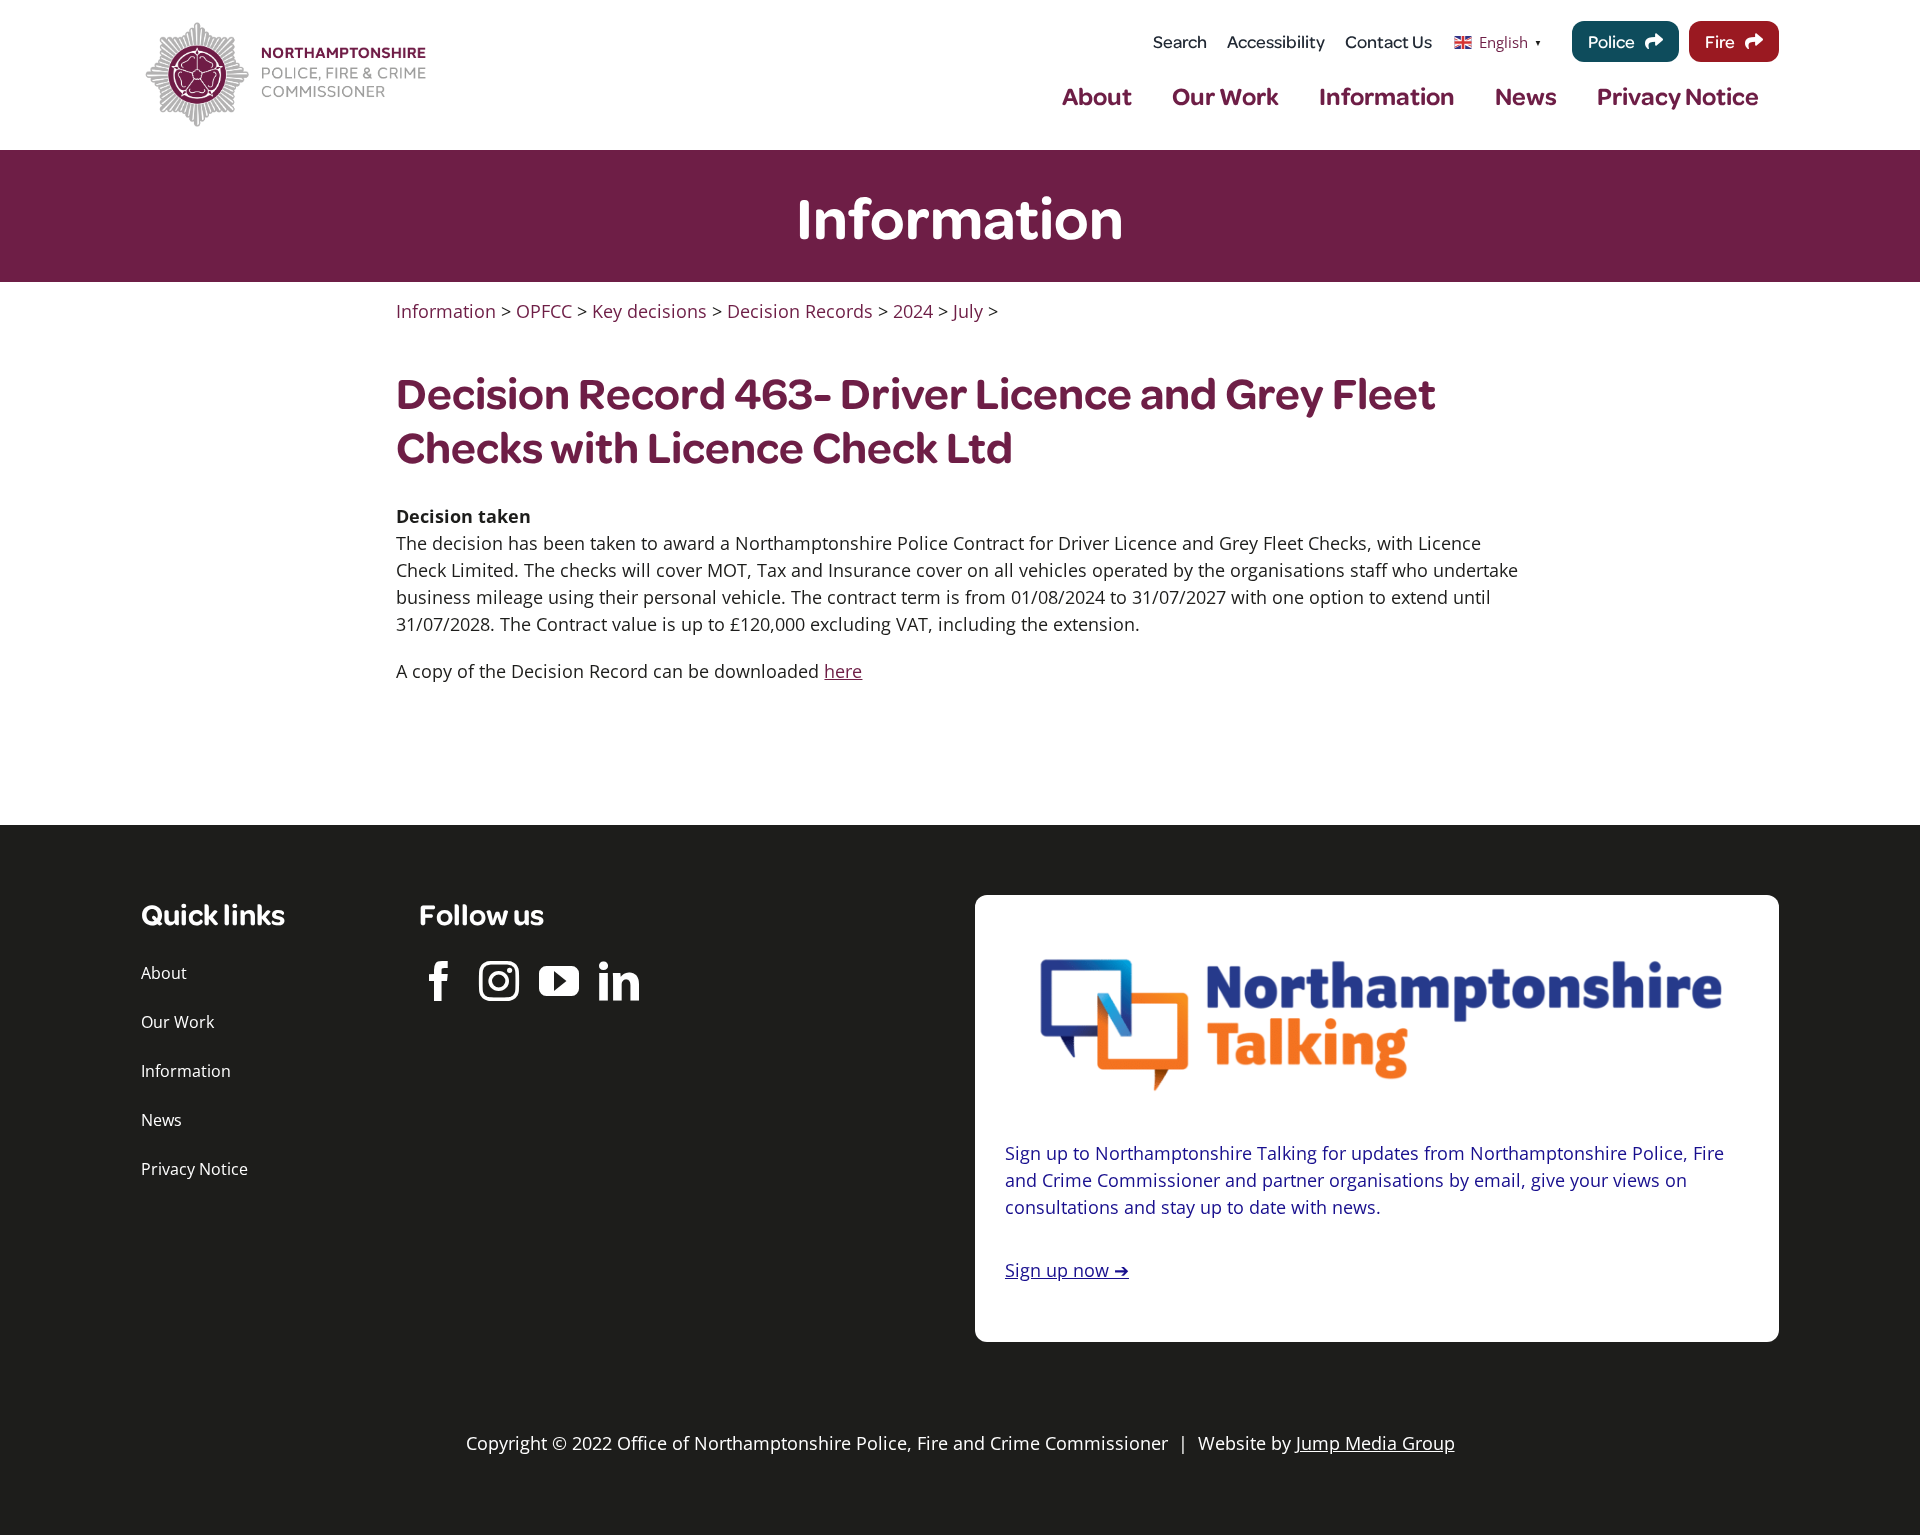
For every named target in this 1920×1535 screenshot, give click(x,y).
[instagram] (499, 981)
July (968, 311)
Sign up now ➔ (1067, 1270)
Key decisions (649, 311)
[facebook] (439, 981)
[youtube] (559, 981)
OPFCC (544, 311)
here (843, 671)
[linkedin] (619, 981)
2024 (913, 311)
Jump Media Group (1375, 1443)
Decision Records (800, 311)
